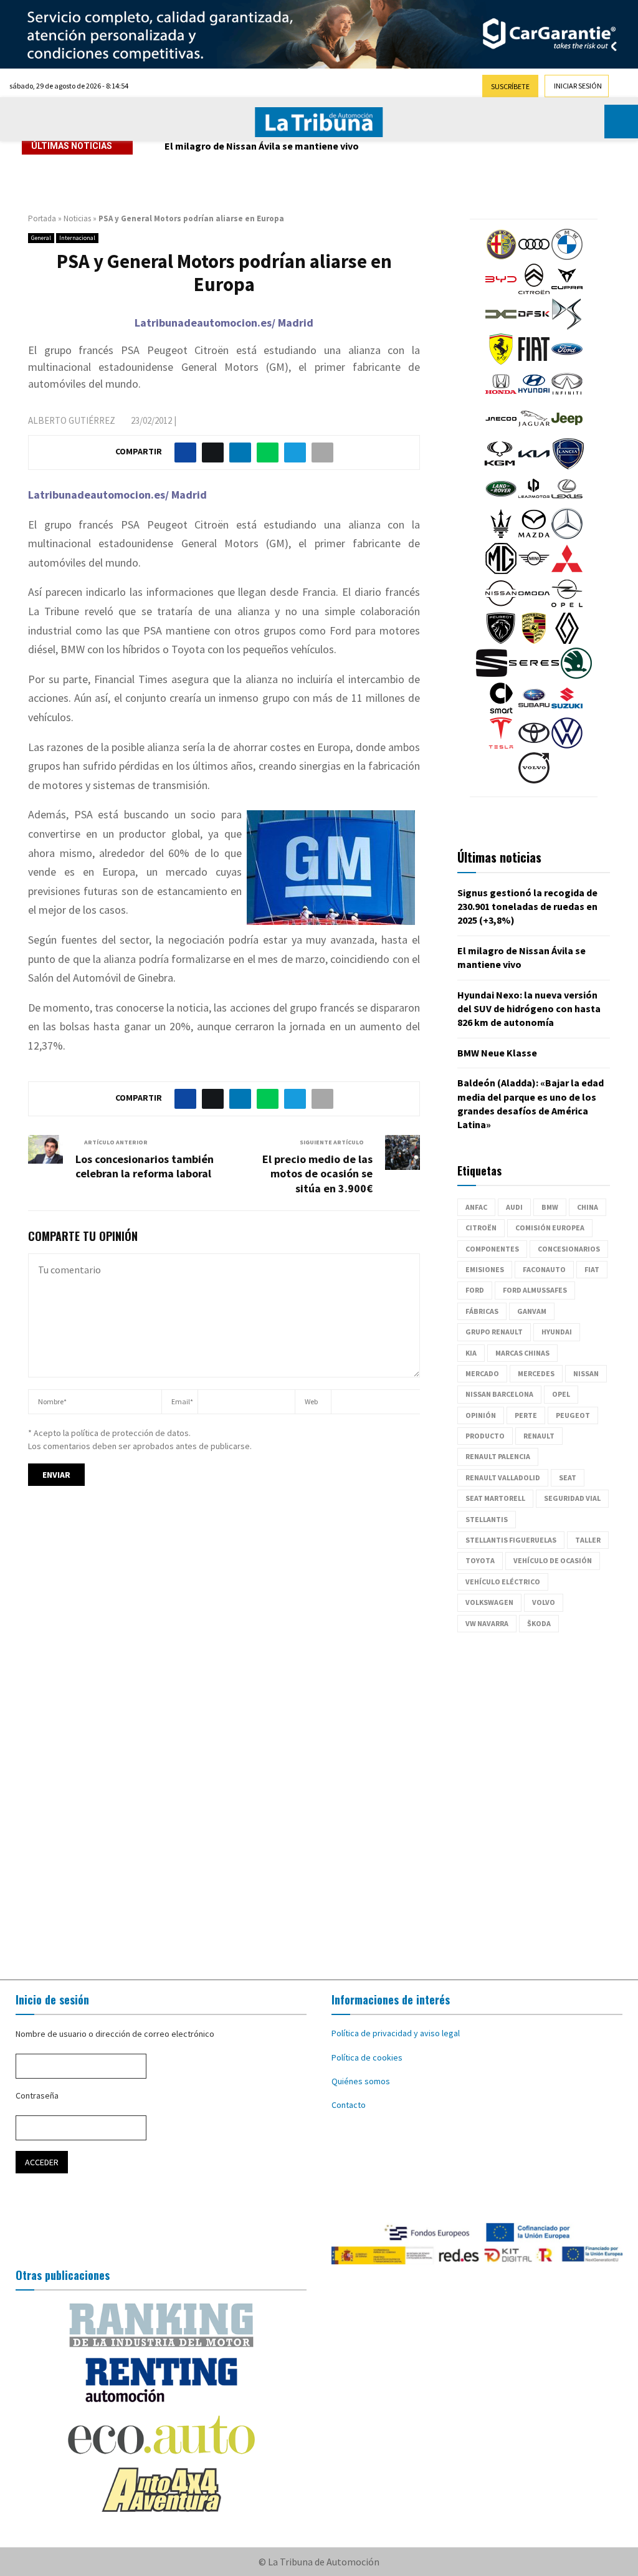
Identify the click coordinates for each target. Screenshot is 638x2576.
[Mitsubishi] (567, 571)
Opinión (481, 1415)
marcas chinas (522, 1353)
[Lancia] (568, 466)
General (41, 238)
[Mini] (534, 571)
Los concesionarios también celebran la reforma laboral (145, 1166)
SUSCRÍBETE (510, 86)
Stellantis (487, 1519)
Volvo (544, 1602)
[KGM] (500, 466)
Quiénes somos (361, 2081)
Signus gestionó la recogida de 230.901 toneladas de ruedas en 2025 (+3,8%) (527, 907)
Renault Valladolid (503, 1477)
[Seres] (534, 676)
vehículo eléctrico (503, 1582)
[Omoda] (534, 606)
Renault (539, 1436)
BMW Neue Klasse (497, 1053)
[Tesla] (501, 745)
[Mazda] (534, 536)
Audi (514, 1207)
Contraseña (37, 2095)
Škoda (539, 1623)
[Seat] (492, 676)
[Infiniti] (567, 396)
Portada (42, 218)
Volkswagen (489, 1602)
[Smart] (501, 711)
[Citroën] (534, 292)
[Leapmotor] (534, 501)
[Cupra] (567, 292)
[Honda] (501, 396)
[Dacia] (501, 327)
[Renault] (567, 641)
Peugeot (573, 1415)
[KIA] (534, 466)
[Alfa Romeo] (501, 257)
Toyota (480, 1560)
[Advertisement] (319, 1806)
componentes (492, 1249)
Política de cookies (367, 2057)
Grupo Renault (494, 1332)
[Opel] (567, 606)
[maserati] (501, 536)
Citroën (481, 1228)
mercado (482, 1373)
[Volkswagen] (567, 745)
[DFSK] (534, 327)
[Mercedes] (567, 536)
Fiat (592, 1269)
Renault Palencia (498, 1456)
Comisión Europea (550, 1228)
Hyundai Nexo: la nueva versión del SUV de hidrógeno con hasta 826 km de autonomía (356, 146)
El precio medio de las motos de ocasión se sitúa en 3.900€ (317, 1174)
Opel (561, 1394)
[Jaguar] (534, 431)
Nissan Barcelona (499, 1394)
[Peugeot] (501, 641)
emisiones (485, 1269)
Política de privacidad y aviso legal (396, 2033)
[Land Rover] (501, 501)
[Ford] (567, 362)
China (588, 1207)
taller (588, 1540)
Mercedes (536, 1373)
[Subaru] (534, 711)
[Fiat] (534, 362)
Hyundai (557, 1332)
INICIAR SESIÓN (578, 86)
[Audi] (534, 257)
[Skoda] (576, 676)
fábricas (482, 1311)
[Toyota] (534, 745)
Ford (475, 1290)
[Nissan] (501, 606)
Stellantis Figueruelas (511, 1540)
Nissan (586, 1373)
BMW (550, 1207)
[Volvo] (534, 780)
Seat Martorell (495, 1498)
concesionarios (569, 1249)
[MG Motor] (501, 571)
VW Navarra (487, 1623)
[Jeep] (567, 431)
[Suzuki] (567, 711)
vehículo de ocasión (553, 1560)
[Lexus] (567, 501)
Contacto (349, 2105)
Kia (471, 1353)
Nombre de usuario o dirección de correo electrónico (115, 2034)
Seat (568, 1477)
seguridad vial (572, 1498)
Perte (526, 1415)
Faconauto (544, 1269)
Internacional (77, 238)
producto (485, 1436)
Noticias (77, 218)
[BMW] (567, 257)
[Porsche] (534, 641)
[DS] (567, 327)
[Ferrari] (501, 362)
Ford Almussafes (535, 1290)
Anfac (476, 1207)
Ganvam (532, 1311)
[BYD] (501, 292)
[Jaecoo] (501, 431)
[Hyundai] (534, 396)
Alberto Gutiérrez (72, 420)
